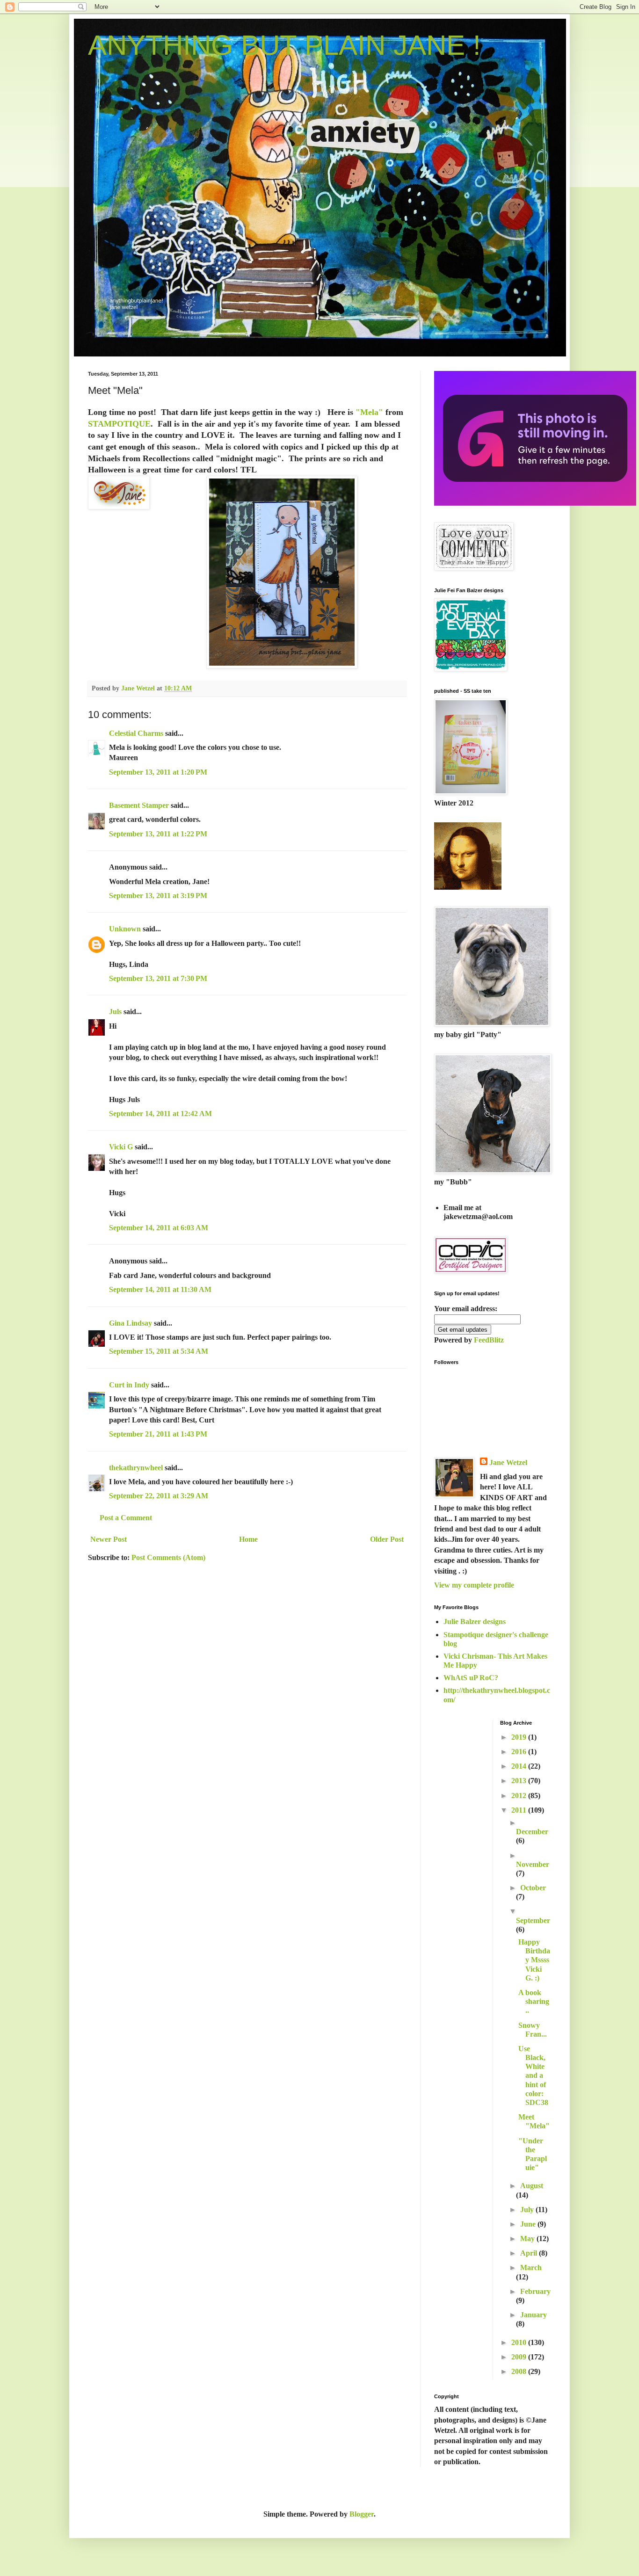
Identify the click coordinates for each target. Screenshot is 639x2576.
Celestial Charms (136, 733)
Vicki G (121, 1147)
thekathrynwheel (136, 1468)
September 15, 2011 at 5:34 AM (159, 1351)
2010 (520, 2342)
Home (248, 1539)
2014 (520, 1766)
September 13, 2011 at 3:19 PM (158, 896)
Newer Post (109, 1539)
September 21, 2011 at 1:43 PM (158, 1434)
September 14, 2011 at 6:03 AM (159, 1228)
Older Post (387, 1539)
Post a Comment (126, 1518)
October (533, 1888)
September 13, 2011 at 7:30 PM (158, 978)
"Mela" (368, 412)
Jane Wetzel (508, 1462)
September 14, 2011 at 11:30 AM (160, 1289)
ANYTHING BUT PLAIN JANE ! (284, 45)
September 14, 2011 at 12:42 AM (160, 1114)
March (531, 2268)
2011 (520, 1810)
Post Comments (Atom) (168, 1557)
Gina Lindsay (131, 1323)
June (529, 2224)
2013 (520, 1781)
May (528, 2239)
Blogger (362, 2514)
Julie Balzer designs (475, 1622)
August (532, 2186)
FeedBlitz (489, 1340)
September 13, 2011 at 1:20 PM (158, 772)
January (534, 2315)
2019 (520, 1737)
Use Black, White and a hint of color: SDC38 (533, 2075)
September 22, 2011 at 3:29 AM (159, 1496)
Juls (115, 1012)
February (535, 2291)
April (530, 2253)
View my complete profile (474, 1585)
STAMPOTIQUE (119, 424)
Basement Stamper (139, 805)
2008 (520, 2371)
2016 (520, 1752)
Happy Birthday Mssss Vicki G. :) (534, 1960)
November (533, 1864)
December (532, 1832)
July (528, 2210)
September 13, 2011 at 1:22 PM (158, 834)
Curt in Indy (129, 1385)
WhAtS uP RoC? (471, 1678)
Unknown (125, 929)
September (533, 1920)
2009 (520, 2357)
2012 (520, 1796)
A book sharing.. (534, 2001)
